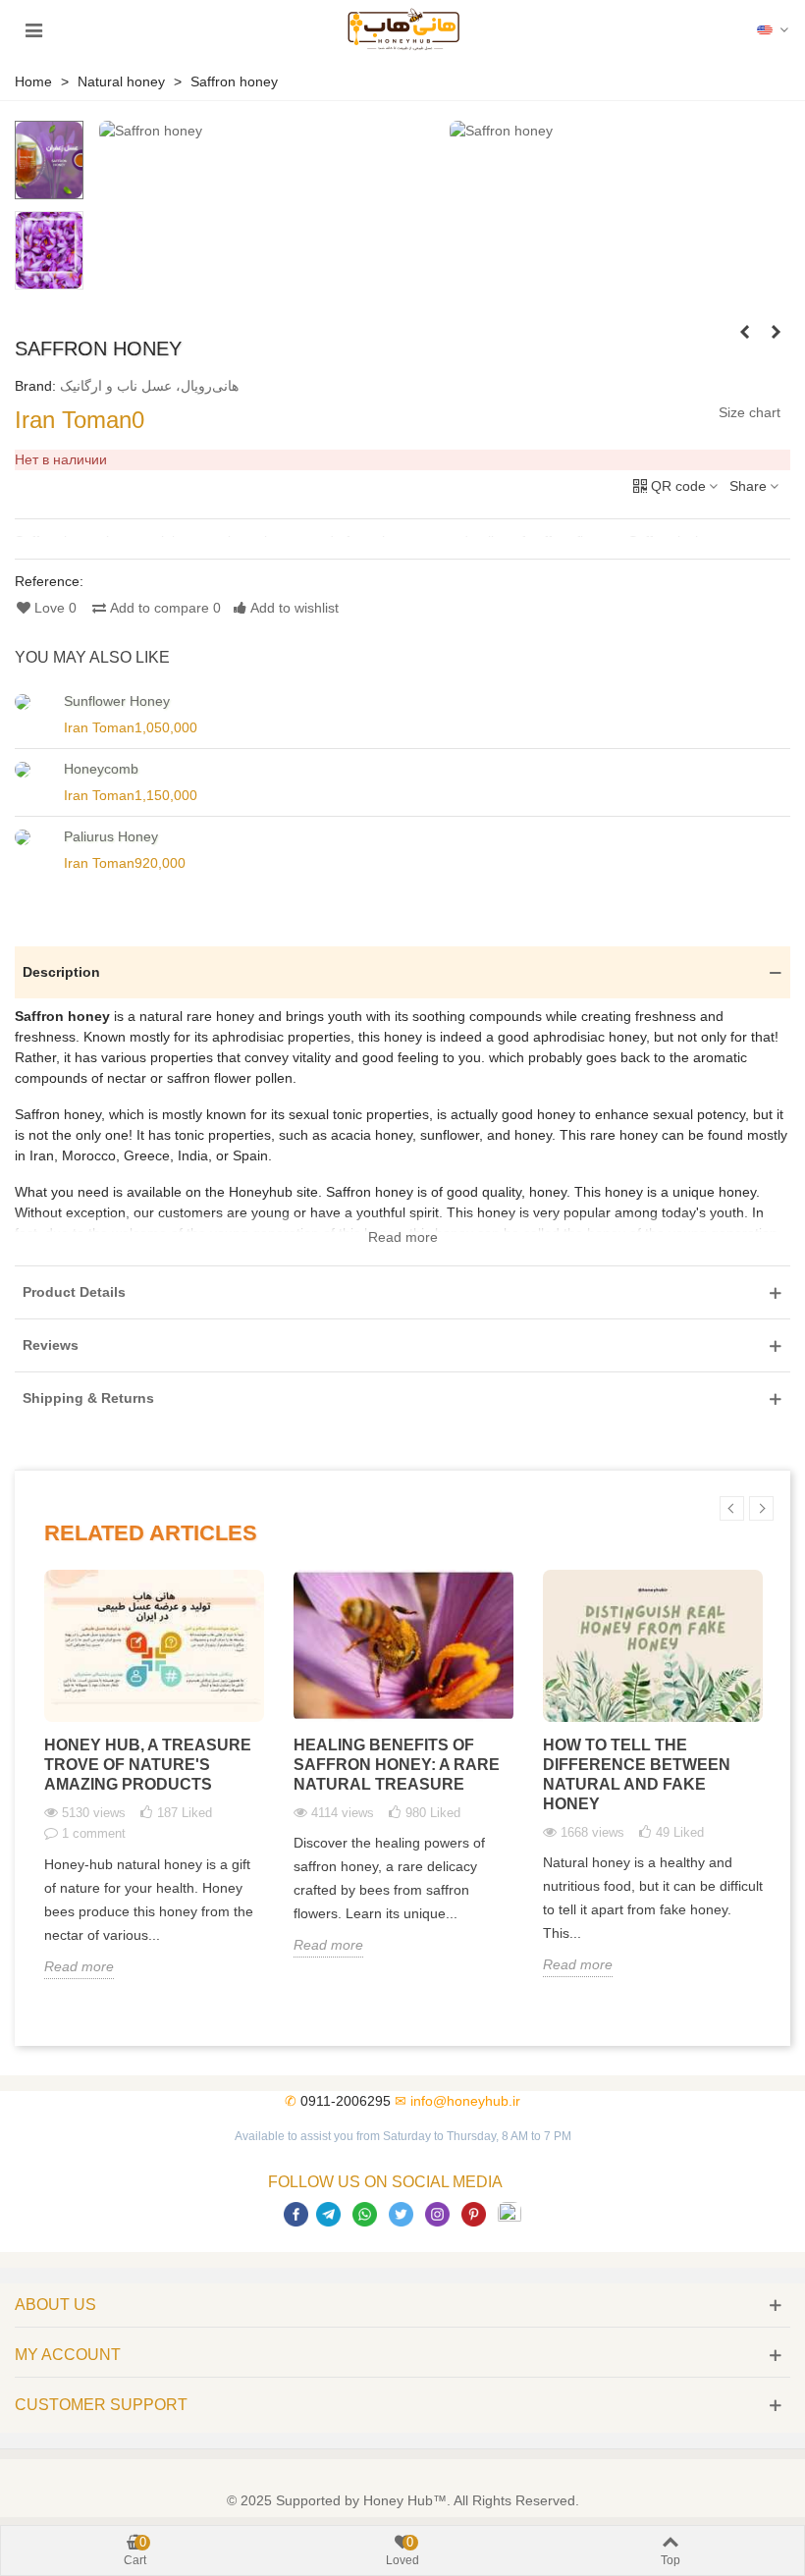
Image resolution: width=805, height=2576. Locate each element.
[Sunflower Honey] (34, 701)
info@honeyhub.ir (465, 2101)
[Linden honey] (744, 332)
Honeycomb (101, 769)
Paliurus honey (111, 836)
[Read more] (402, 537)
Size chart (750, 412)
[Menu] (33, 29)
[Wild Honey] (776, 332)
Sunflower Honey (117, 701)
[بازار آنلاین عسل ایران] (404, 30)
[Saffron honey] (151, 131)
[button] (774, 30)
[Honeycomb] (34, 769)
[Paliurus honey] (34, 837)
